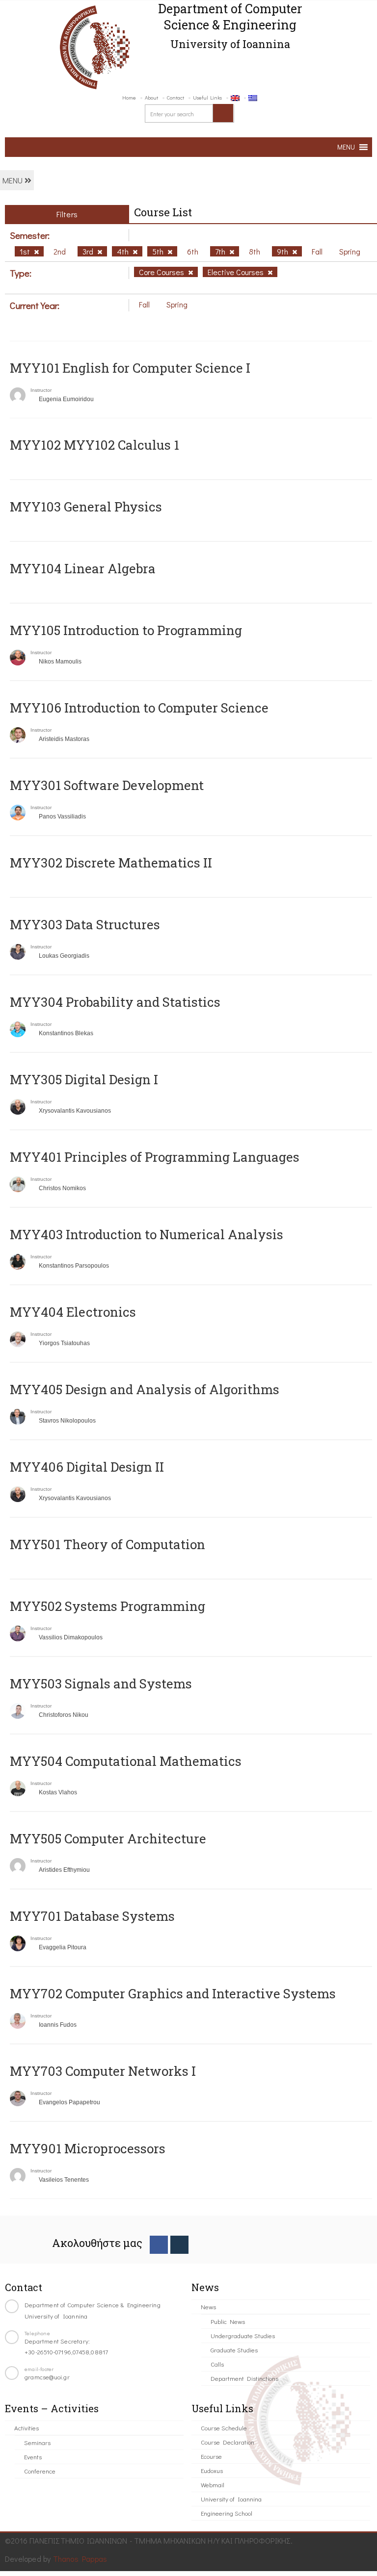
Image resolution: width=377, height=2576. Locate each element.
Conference (40, 2471)
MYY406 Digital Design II (87, 1467)
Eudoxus (212, 2470)
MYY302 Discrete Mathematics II (111, 863)
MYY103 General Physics (86, 507)
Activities (27, 2428)
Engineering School (227, 2513)
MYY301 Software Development (107, 785)
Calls (217, 2364)
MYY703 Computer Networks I (103, 2071)
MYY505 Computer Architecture (108, 1838)
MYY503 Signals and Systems (101, 1683)
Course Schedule (224, 2428)
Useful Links (207, 97)
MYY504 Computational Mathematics (126, 1761)
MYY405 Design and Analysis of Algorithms (145, 1389)
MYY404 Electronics (73, 1312)
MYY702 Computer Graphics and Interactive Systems (173, 1993)
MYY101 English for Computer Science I (130, 368)
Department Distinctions (244, 2378)
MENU (13, 180)
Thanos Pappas (80, 2559)
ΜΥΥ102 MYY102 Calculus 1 (94, 445)
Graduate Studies (234, 2350)
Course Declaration (228, 2442)
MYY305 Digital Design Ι (84, 1079)
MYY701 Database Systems (92, 1916)
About (151, 97)
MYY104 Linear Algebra (83, 568)
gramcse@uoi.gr (47, 2377)
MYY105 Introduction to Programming (126, 630)
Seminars (37, 2442)
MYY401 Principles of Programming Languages (155, 1157)
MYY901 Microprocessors (88, 2148)
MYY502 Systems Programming (108, 1606)
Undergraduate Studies (243, 2335)
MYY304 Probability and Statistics (115, 1002)
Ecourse (211, 2456)
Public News (228, 2321)
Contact (175, 97)
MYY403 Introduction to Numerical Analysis (147, 1234)
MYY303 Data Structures (85, 924)
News (208, 2307)
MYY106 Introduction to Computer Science (139, 708)
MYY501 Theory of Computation (108, 1544)
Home (129, 97)
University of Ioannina (231, 2499)
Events (33, 2457)
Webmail (213, 2485)
